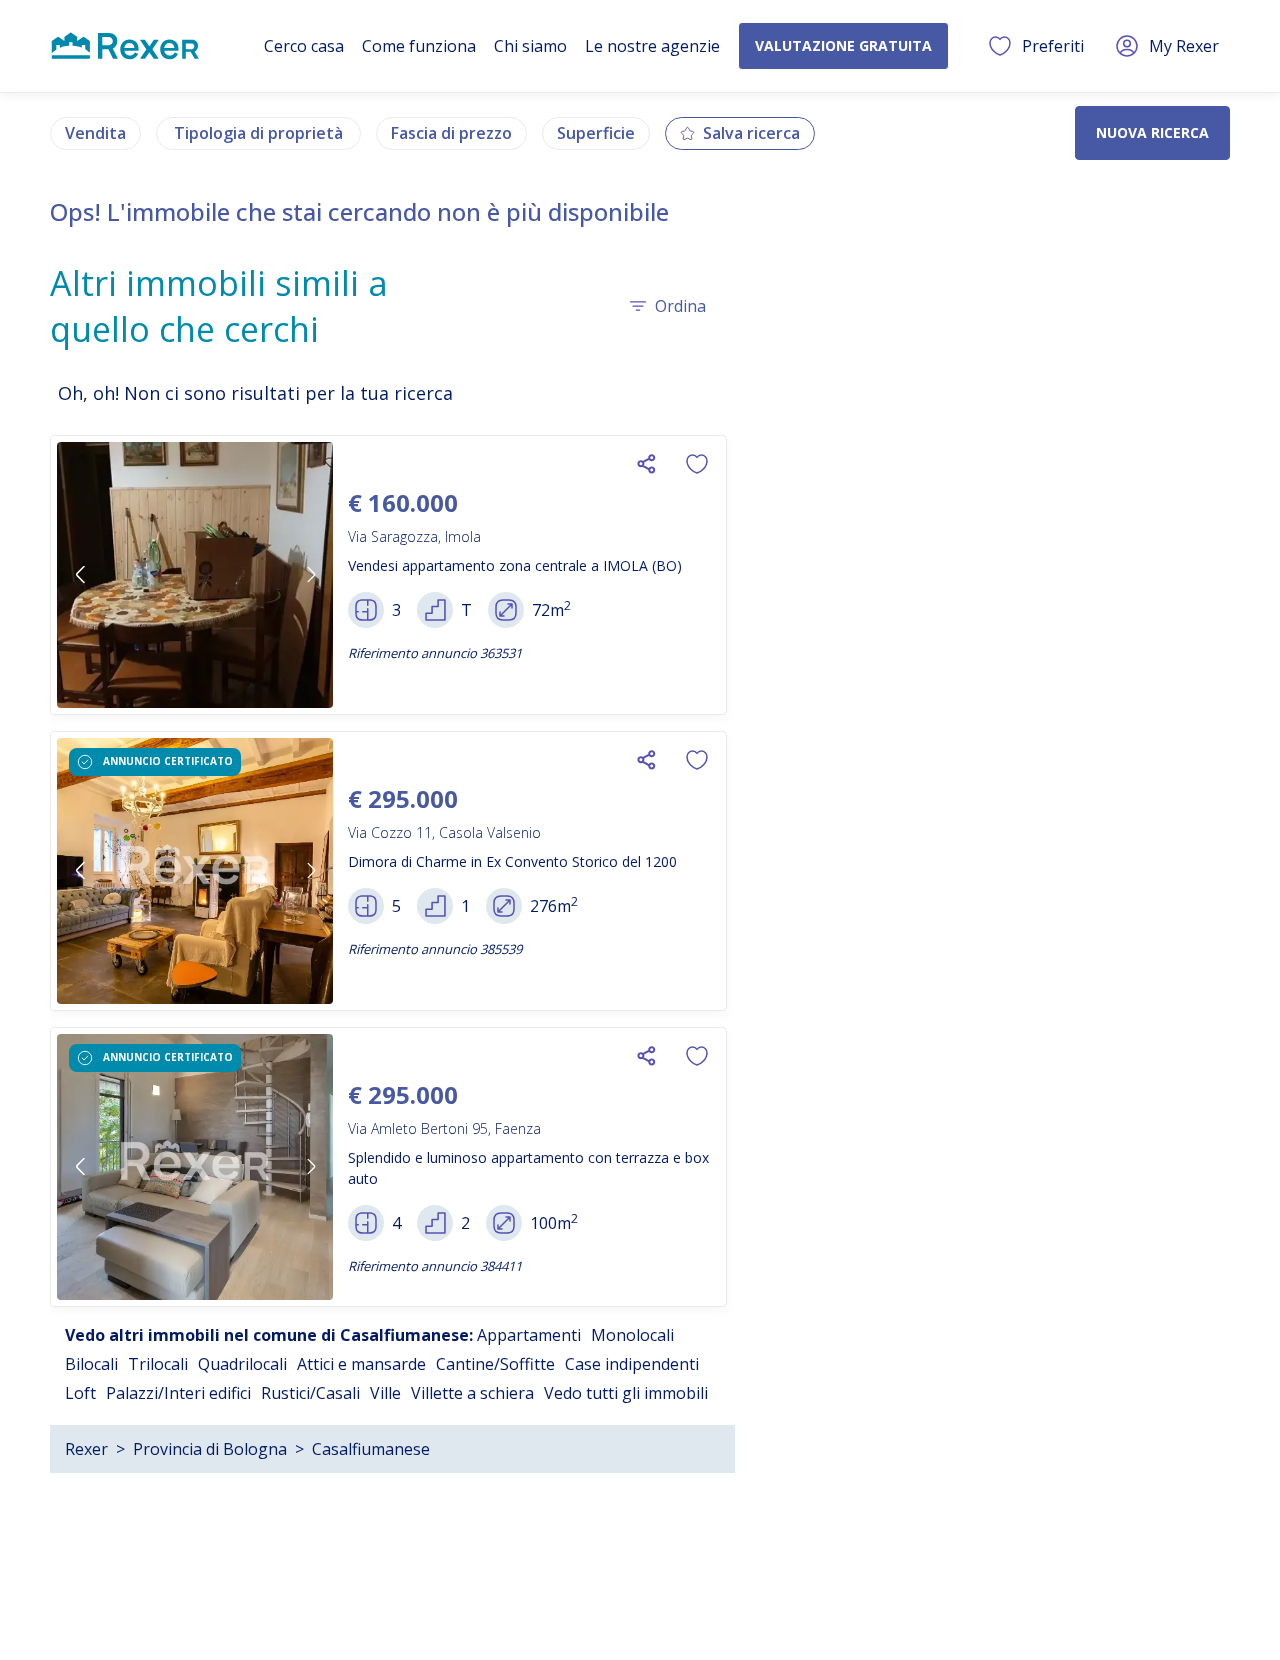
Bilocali (91, 1364)
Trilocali (158, 1364)
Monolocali (632, 1335)
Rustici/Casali (310, 1393)
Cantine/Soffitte (495, 1364)
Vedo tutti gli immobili (626, 1393)
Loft (80, 1393)
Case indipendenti (632, 1364)
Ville (385, 1393)
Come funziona (419, 46)
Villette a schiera (472, 1393)
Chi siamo (530, 46)
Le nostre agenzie (652, 46)
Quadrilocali (242, 1364)
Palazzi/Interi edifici (178, 1393)
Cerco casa (304, 46)
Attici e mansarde (361, 1364)
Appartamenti (529, 1335)
